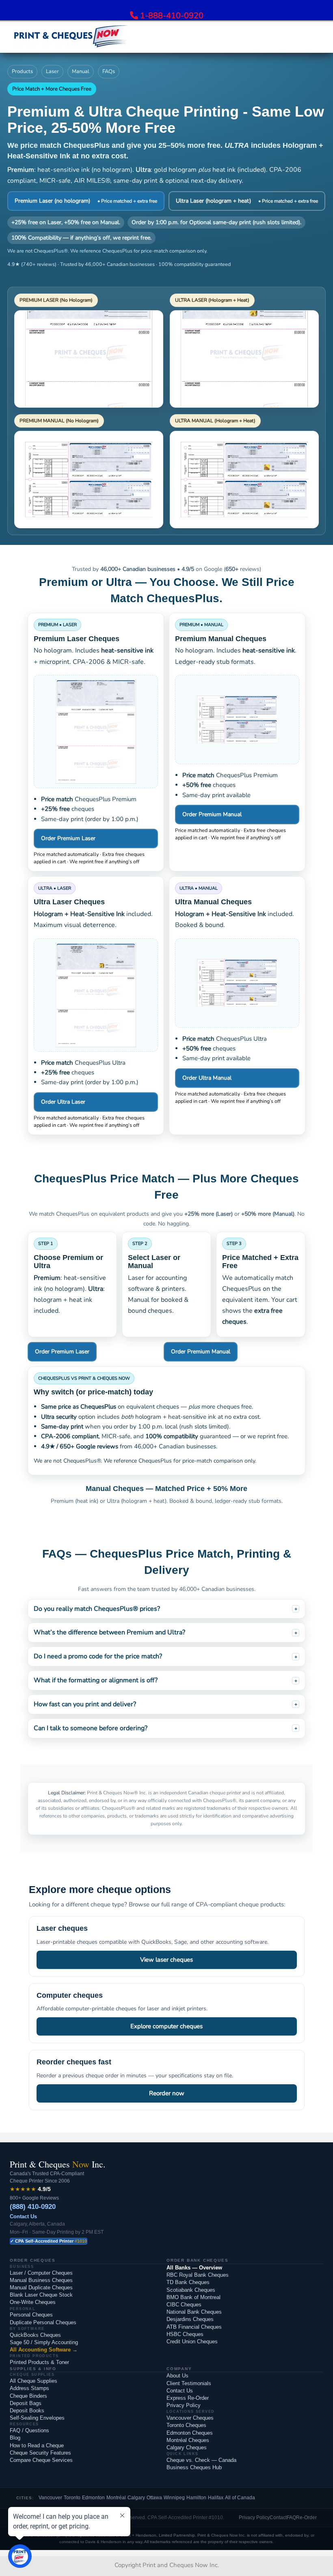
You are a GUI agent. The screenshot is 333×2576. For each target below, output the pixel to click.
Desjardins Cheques (190, 2319)
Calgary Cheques (187, 2447)
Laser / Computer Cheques (41, 2273)
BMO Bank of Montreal (194, 2297)
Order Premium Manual (212, 814)
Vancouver (50, 2498)
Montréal (116, 2498)
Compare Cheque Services (41, 2460)
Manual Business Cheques (41, 2280)
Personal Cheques (31, 2315)
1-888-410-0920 (172, 16)
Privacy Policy (184, 2405)
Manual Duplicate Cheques (41, 2287)
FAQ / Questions (29, 2430)
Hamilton (196, 2498)
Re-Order (306, 2518)
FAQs (109, 71)
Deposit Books (27, 2411)
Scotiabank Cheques (191, 2290)
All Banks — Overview (194, 2268)
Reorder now (167, 2093)
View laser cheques (166, 1960)
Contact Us (23, 2216)
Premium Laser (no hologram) (86, 201)
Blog (15, 2438)
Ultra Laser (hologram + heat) (247, 201)
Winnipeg (174, 2498)
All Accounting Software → (44, 2350)
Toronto (72, 2498)
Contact (278, 2518)
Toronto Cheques (186, 2425)
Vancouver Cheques (190, 2418)
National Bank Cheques (194, 2312)
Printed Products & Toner (39, 2362)
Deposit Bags (26, 2403)
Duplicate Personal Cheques (43, 2322)
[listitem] (166, 1609)
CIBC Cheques (184, 2305)
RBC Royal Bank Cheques (198, 2275)
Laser (52, 71)
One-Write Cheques (33, 2302)
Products (22, 71)
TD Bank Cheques (188, 2282)
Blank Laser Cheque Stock (41, 2295)
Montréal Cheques (188, 2440)
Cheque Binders (28, 2396)
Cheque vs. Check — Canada (201, 2460)
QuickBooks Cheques (35, 2335)
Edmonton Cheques (190, 2433)
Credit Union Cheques (192, 2342)
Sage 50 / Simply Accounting (44, 2342)
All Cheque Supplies (34, 2381)
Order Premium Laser (68, 838)
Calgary (136, 2498)
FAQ (291, 2518)
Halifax (216, 2498)
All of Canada (240, 2498)
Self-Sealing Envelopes (37, 2418)
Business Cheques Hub (194, 2467)
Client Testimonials (189, 2383)
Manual (81, 71)
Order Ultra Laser (63, 1102)
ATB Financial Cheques (194, 2327)
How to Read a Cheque (37, 2445)
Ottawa (154, 2498)
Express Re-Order (188, 2398)
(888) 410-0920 (33, 2207)
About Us (177, 2376)
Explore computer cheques (166, 2026)
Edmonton (93, 2498)
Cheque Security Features (40, 2453)
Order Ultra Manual (207, 1078)
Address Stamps (29, 2388)
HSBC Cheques (185, 2334)
